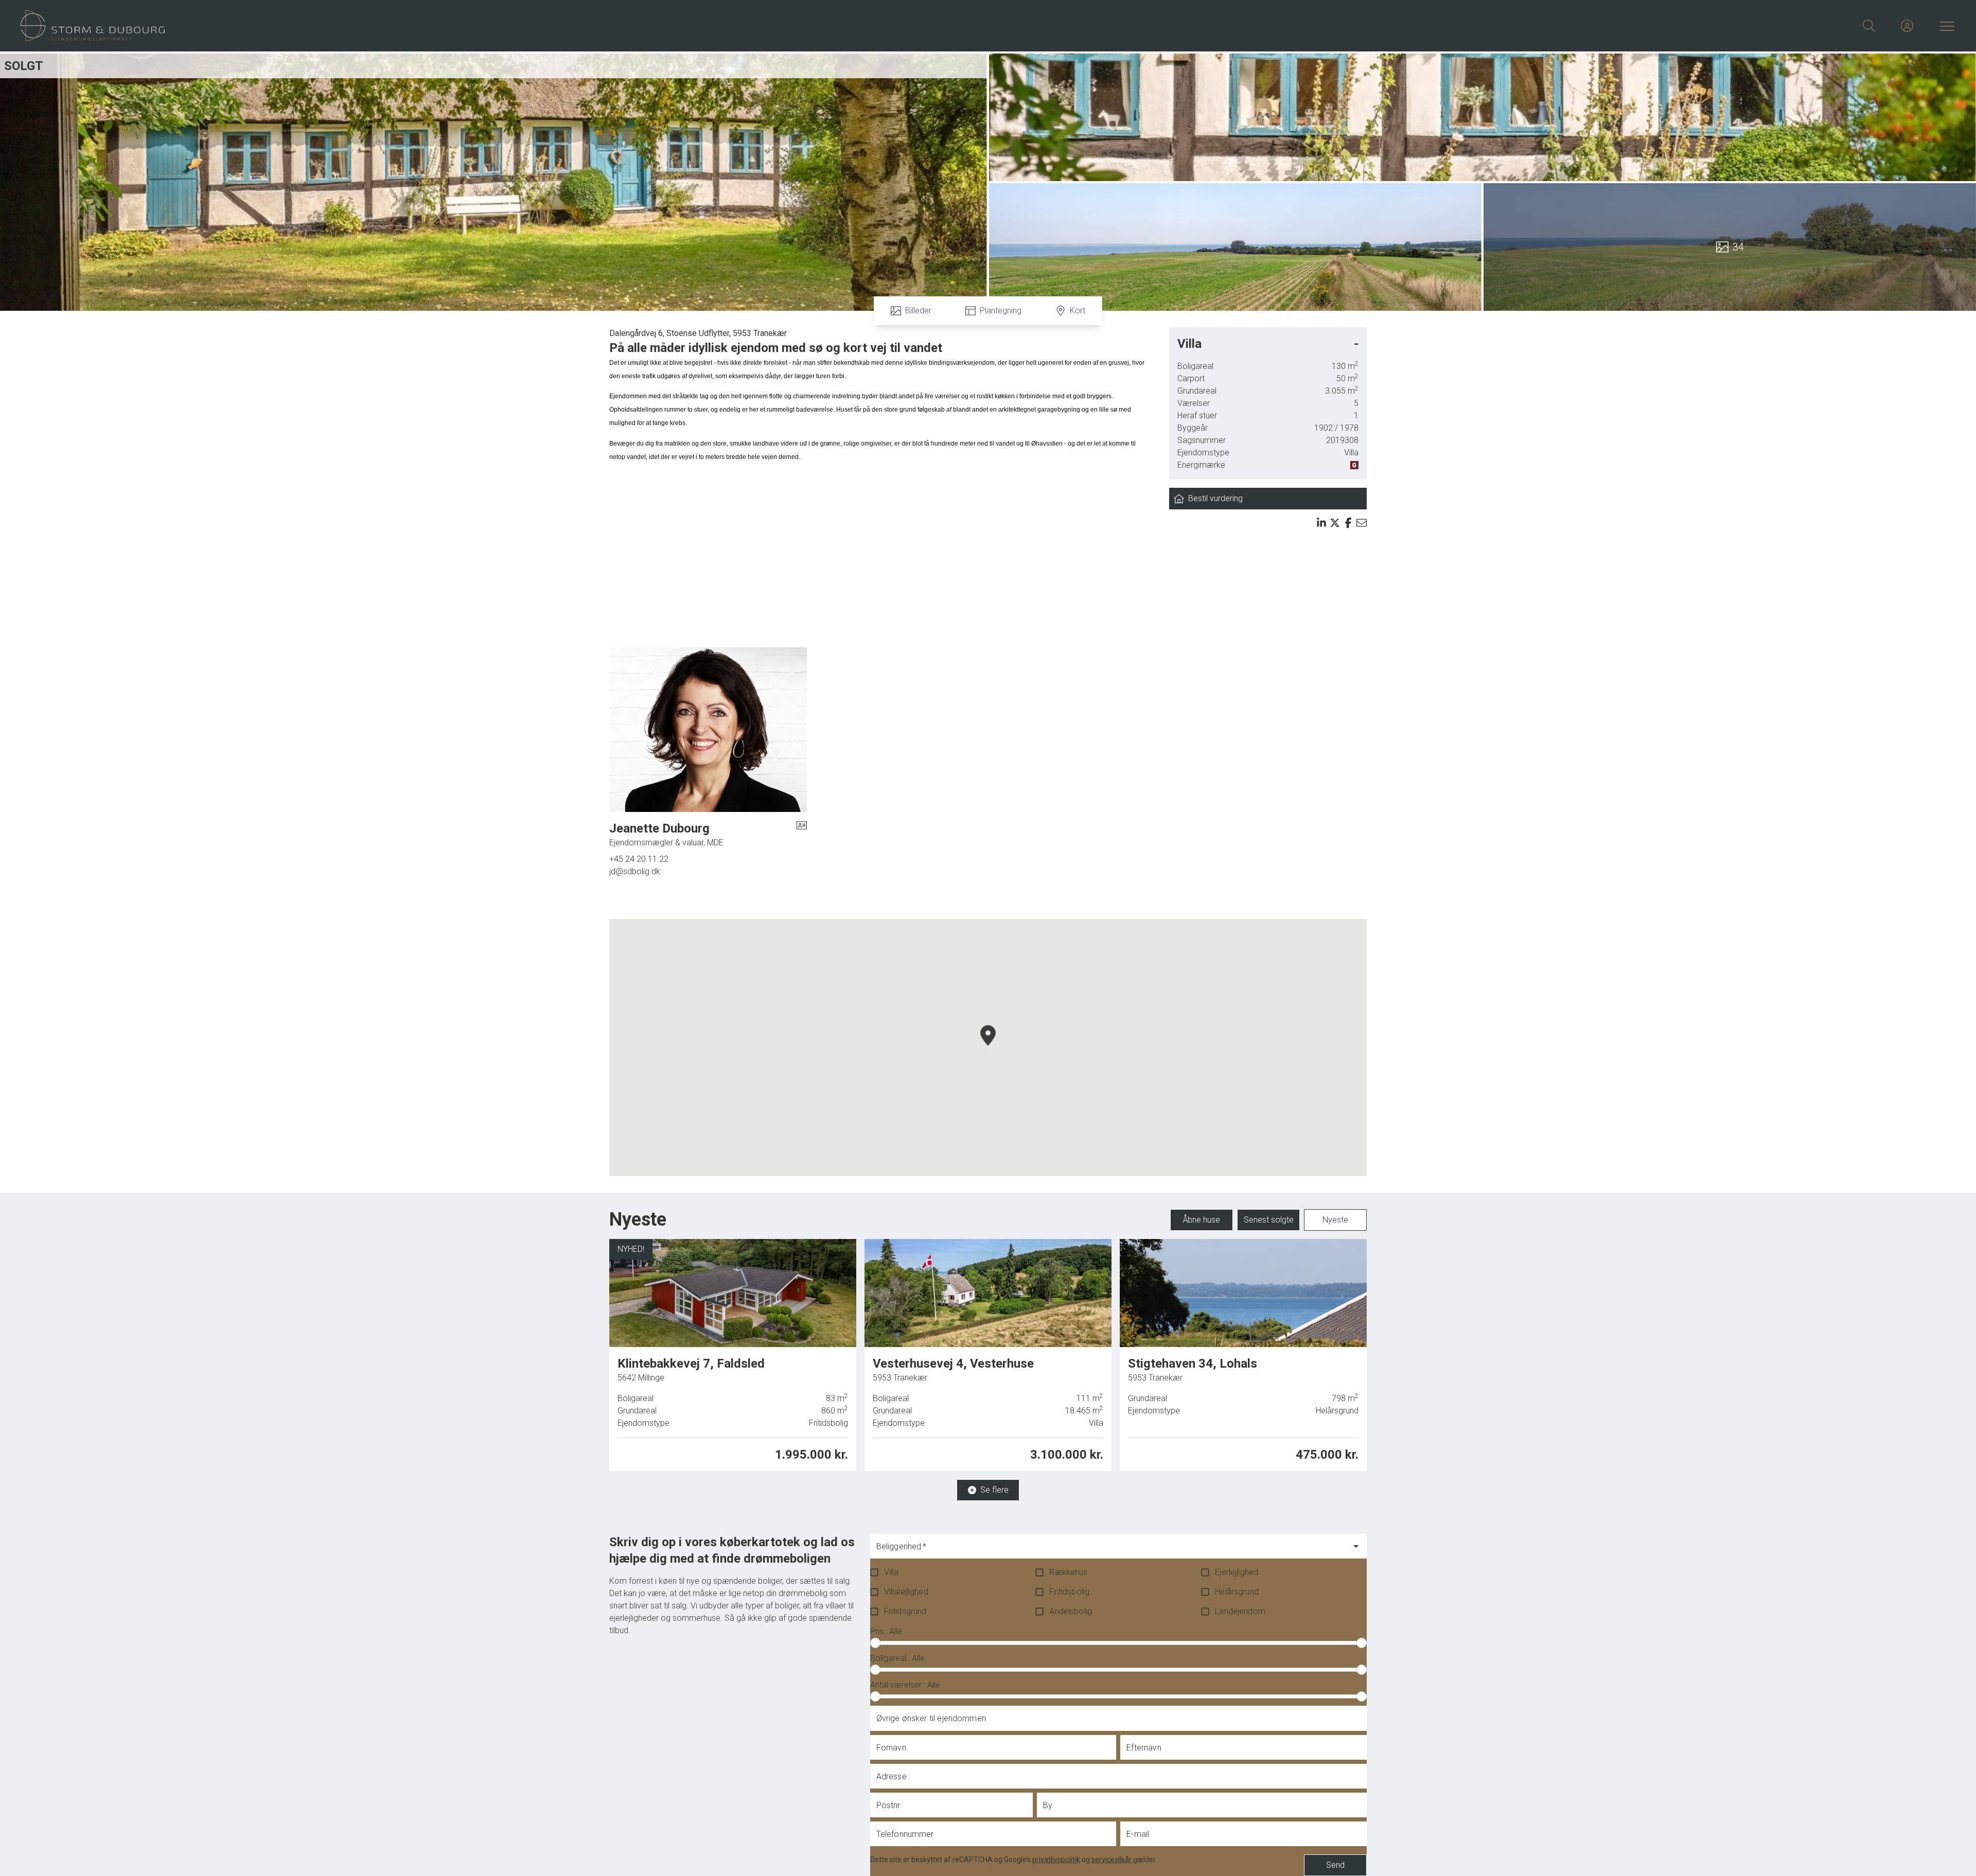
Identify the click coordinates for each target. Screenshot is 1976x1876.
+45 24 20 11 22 (639, 859)
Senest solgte (1269, 1220)
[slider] (875, 1643)
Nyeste (1335, 1220)
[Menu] (1945, 26)
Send (1335, 1865)
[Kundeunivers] (1907, 26)
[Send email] (1362, 523)
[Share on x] (1335, 523)
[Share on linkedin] (1321, 523)
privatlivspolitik (1056, 1860)
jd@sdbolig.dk (635, 871)
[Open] (1356, 1546)
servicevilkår (1111, 1860)
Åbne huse (1202, 1220)
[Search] (1869, 26)
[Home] (504, 26)
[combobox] (1110, 1551)
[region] (988, 1048)
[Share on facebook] (1348, 523)
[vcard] (802, 835)
